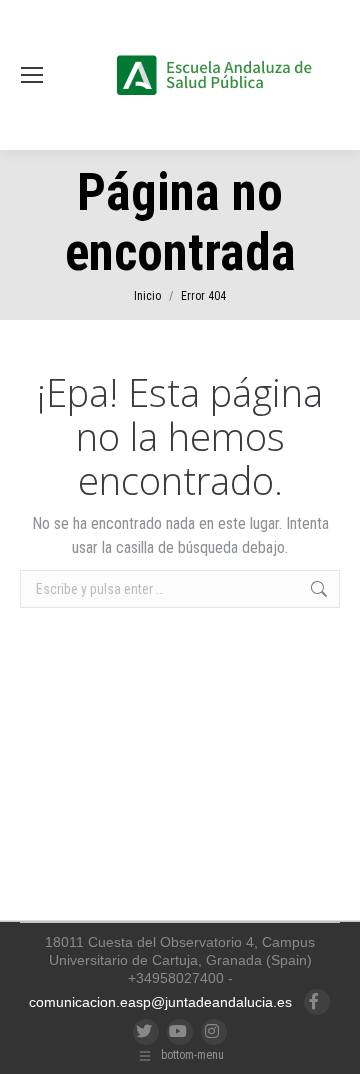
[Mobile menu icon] (32, 75)
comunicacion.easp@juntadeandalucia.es (160, 1002)
